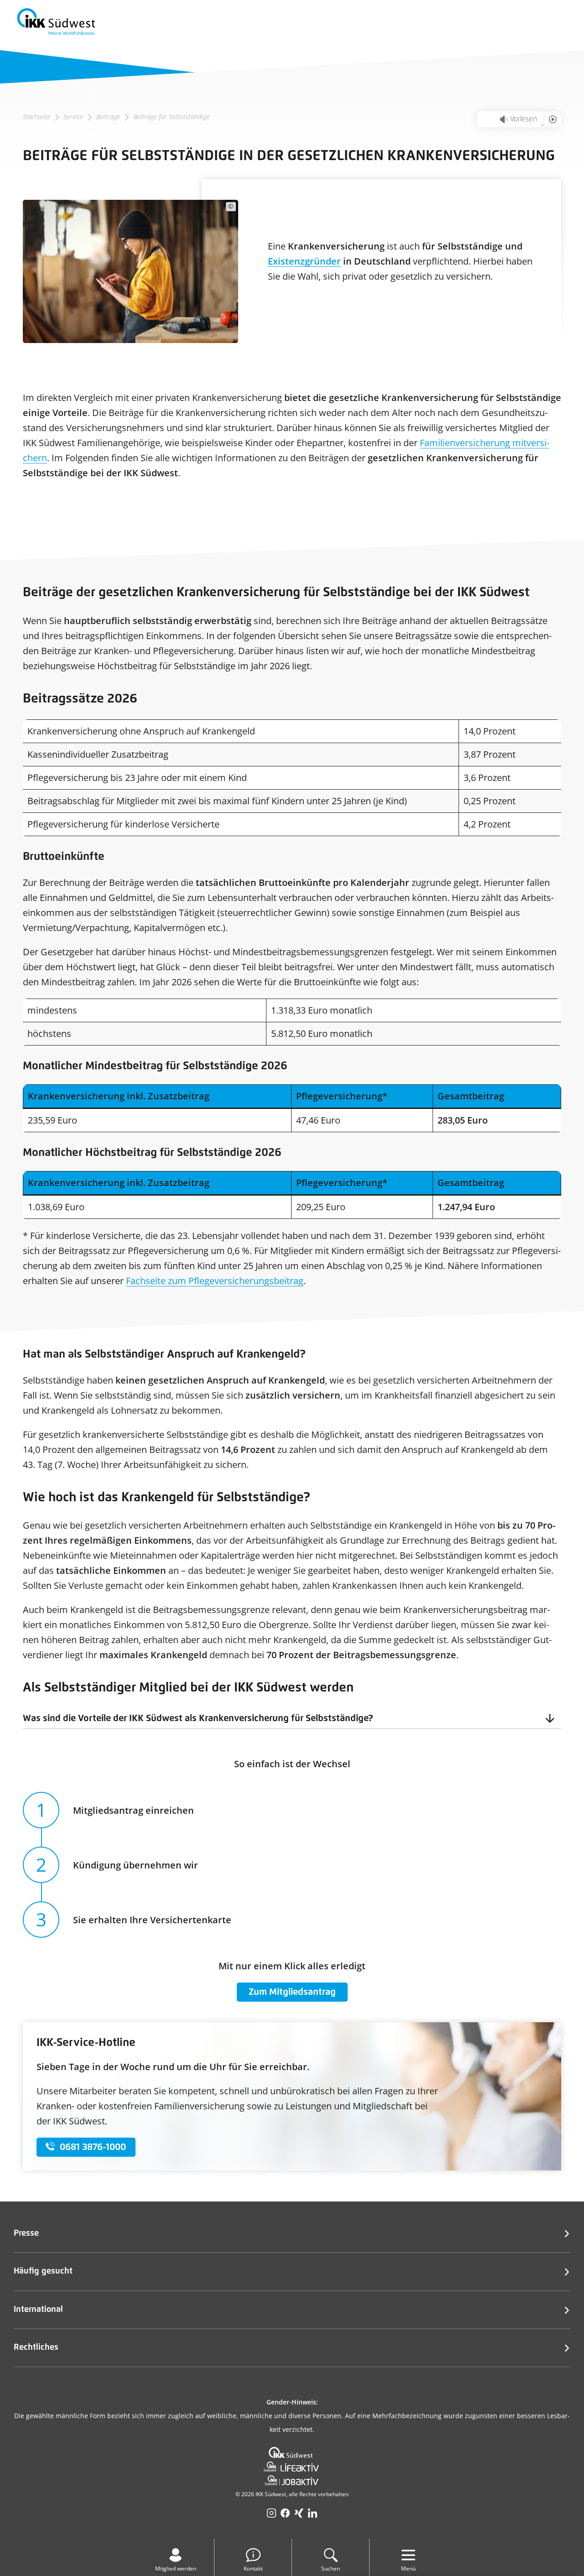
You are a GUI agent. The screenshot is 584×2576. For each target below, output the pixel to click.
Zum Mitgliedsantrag (292, 1992)
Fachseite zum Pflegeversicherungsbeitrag (215, 1281)
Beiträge (108, 117)
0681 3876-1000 (93, 2147)
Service (73, 117)
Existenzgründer (304, 261)
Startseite (36, 117)
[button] (292, 1718)
